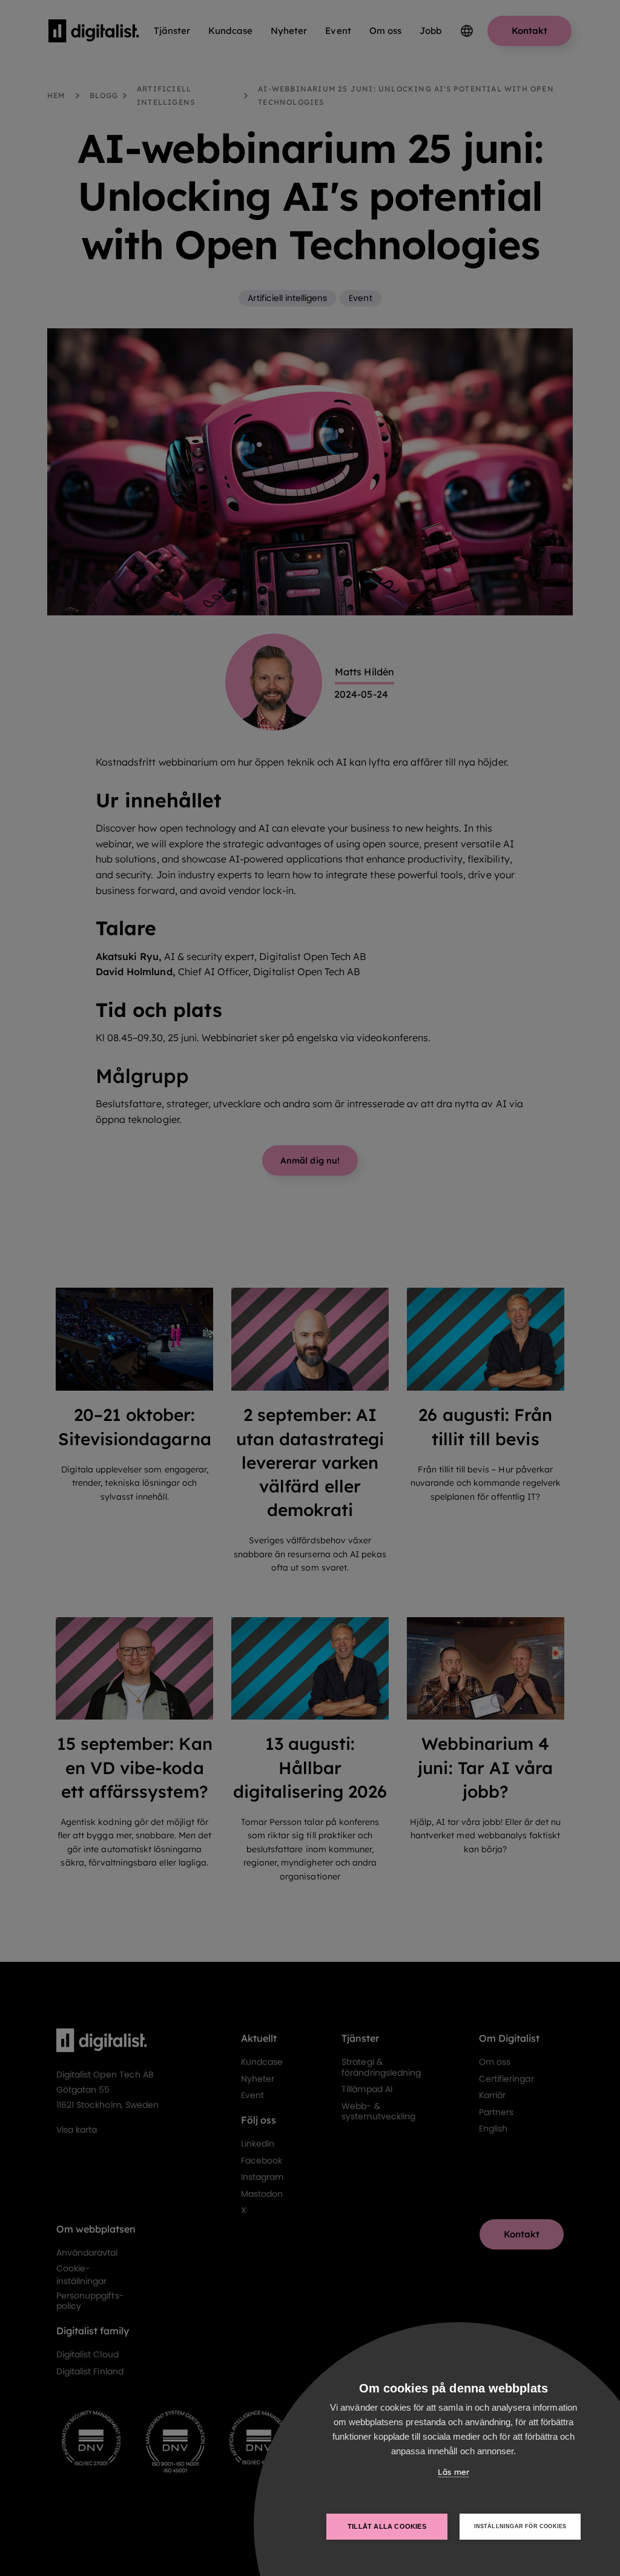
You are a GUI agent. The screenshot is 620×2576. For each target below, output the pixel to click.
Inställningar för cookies (520, 2526)
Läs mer (453, 2472)
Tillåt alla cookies (387, 2526)
